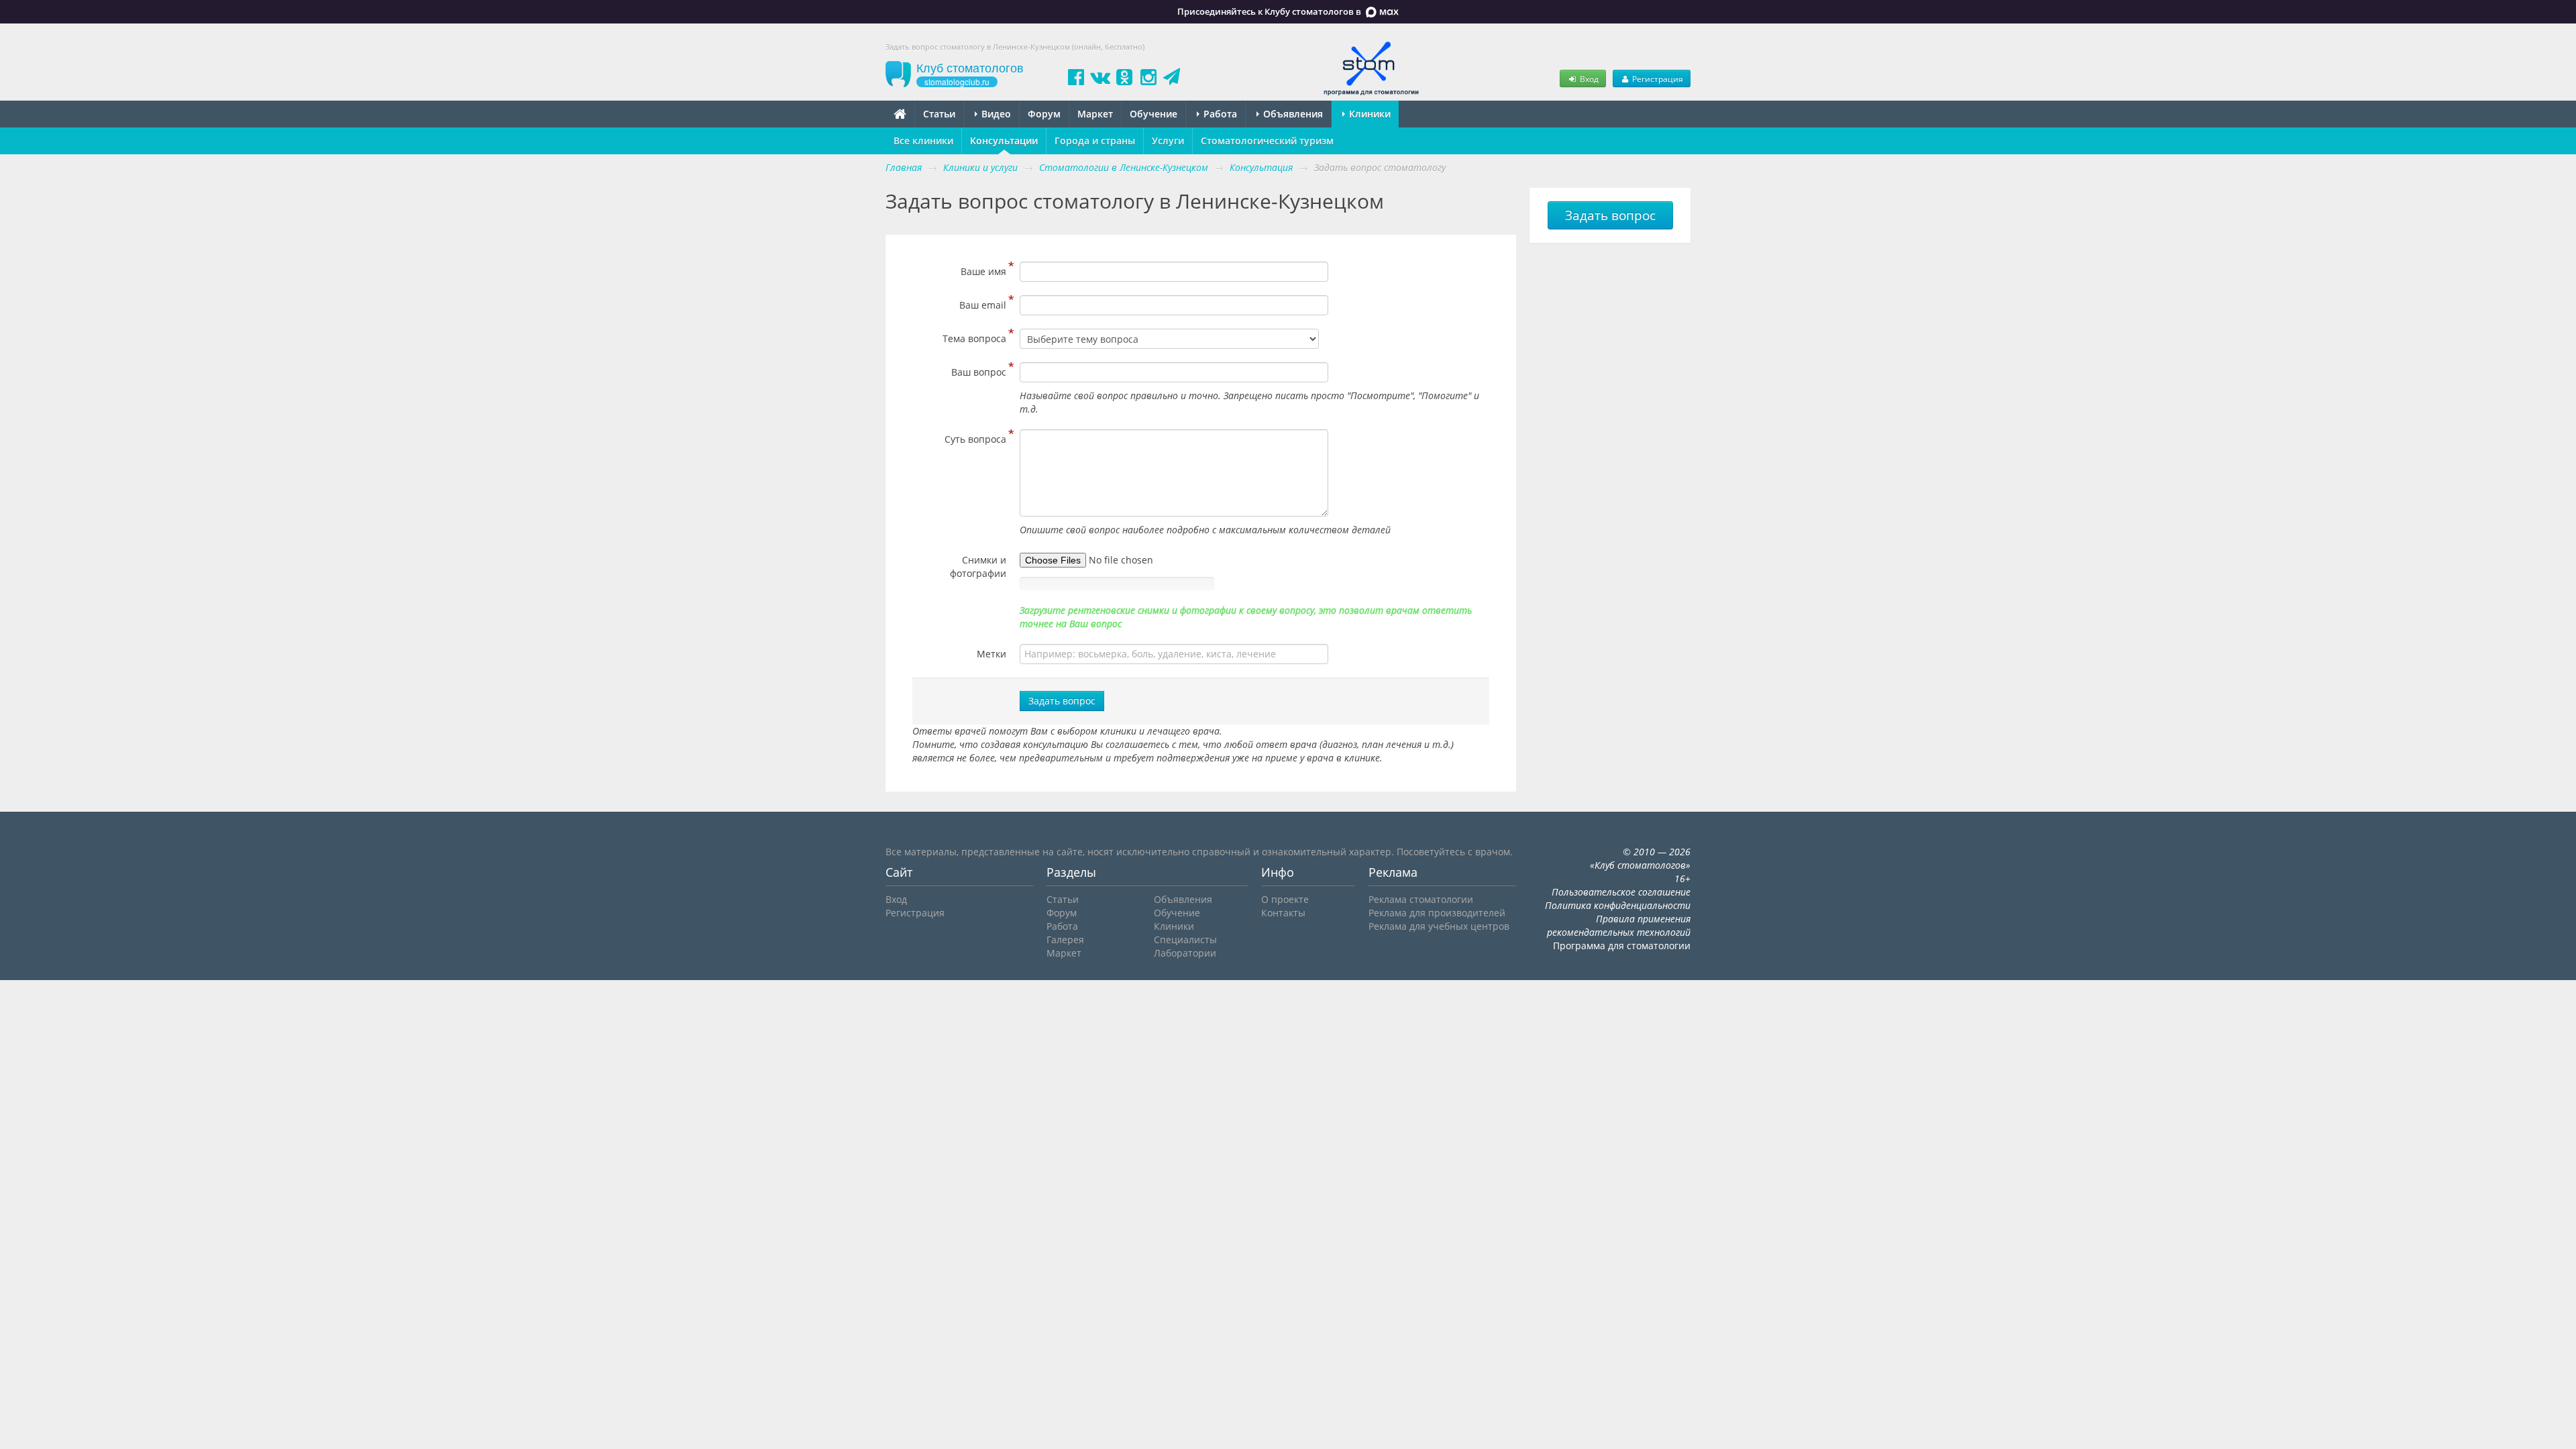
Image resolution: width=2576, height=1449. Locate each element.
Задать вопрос (1062, 701)
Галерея (1065, 940)
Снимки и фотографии (978, 567)
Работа (1219, 114)
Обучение (1153, 114)
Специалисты (1185, 940)
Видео (995, 114)
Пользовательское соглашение (1621, 892)
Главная (904, 167)
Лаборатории (1185, 953)
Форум (1044, 114)
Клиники (1368, 114)
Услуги (1168, 141)
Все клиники (923, 141)
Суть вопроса (975, 437)
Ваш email (983, 303)
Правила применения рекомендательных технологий (1619, 925)
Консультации (1004, 141)
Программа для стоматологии (1622, 946)
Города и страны (1095, 141)
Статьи (939, 114)
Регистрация (1657, 78)
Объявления (1292, 114)
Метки (991, 654)
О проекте (1285, 899)
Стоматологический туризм (1267, 141)
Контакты (1283, 913)
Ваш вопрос (979, 370)
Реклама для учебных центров (1439, 926)
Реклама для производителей (1437, 913)
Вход (1588, 78)
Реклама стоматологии (1421, 899)
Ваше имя (983, 270)
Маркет (1095, 114)
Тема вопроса (974, 337)
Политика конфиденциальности (1618, 905)
